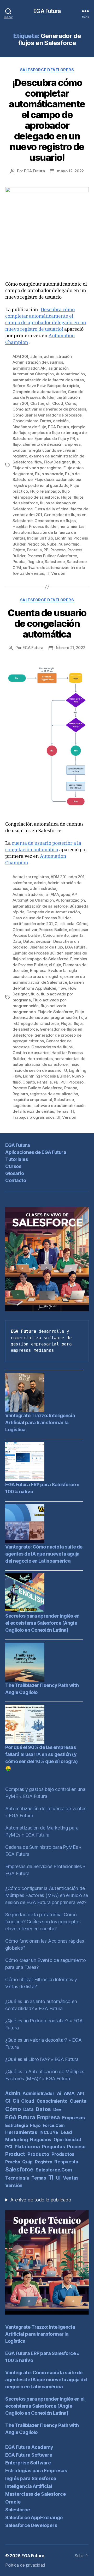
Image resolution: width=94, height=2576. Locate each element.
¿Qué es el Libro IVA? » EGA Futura (42, 2059)
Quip (27, 2162)
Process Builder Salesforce (52, 556)
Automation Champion (33, 374)
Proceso (58, 550)
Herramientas (40, 1059)
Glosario (14, 1173)
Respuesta (66, 2162)
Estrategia (16, 2125)
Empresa (73, 444)
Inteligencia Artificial (29, 2486)
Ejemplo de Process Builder (37, 953)
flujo (76, 462)
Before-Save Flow (29, 386)
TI (48, 573)
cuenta (77, 935)
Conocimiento (25, 421)
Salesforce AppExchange (34, 2517)
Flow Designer (57, 462)
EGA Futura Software (29, 2455)
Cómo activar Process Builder (40, 930)
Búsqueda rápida (63, 386)
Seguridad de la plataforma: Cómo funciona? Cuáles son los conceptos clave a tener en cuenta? (43, 1922)
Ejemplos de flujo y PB (55, 439)
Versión (58, 573)
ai (47, 894)
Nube (52, 544)
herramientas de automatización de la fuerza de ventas (48, 532)
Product (15, 2154)
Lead (66, 2132)
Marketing (17, 2140)
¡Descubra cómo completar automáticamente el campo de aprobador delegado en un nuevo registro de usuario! (47, 120)
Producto (38, 2154)
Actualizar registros (31, 877)
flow (38, 462)
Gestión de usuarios (31, 1053)
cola (70, 924)
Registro (35, 562)
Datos (46, 421)
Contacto (16, 1180)
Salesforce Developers (47, 70)
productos (63, 2154)
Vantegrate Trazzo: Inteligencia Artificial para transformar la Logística (40, 1422)
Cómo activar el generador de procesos (49, 409)
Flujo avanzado (49, 474)
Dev (57, 2109)
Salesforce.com (54, 2170)
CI (57, 924)
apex (65, 894)
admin (36, 356)
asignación (58, 368)
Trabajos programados (34, 1117)
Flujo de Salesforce (55, 1012)
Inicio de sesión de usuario (37, 1070)
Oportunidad (67, 2140)
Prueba (19, 562)
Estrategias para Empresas (36, 2471)
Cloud (58, 403)
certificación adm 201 (33, 924)
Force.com (54, 2125)
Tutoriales (16, 1159)
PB (46, 550)
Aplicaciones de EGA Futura (36, 1152)
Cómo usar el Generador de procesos (47, 415)
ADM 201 (20, 356)
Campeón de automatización (39, 392)
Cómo (70, 403)
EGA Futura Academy (29, 2447)
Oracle (13, 2502)
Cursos (13, 1166)
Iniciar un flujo (40, 538)
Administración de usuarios (38, 362)
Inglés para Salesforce (31, 2478)
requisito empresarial (32, 1100)
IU (65, 1070)
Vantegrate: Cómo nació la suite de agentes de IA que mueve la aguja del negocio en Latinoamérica (44, 1554)
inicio (74, 1064)
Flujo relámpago (45, 491)
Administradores (28, 894)
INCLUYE (49, 2132)
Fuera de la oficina (51, 509)
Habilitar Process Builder (35, 526)
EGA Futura (47, 11)
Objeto (19, 550)
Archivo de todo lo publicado (41, 2200)
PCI (64, 1082)
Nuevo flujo (69, 544)
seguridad (22, 1106)
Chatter (37, 403)
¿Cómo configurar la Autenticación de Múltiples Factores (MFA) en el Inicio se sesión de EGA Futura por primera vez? (47, 1895)
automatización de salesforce (40, 906)
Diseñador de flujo (29, 427)
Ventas (71, 2178)
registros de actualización (54, 1094)
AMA (55, 894)
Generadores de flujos (55, 521)
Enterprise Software (28, 2463)
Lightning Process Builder (46, 1076)
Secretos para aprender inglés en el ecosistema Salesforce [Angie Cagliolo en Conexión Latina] (42, 1623)
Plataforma (27, 2147)
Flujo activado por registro (37, 468)
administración (58, 356)
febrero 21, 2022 (70, 648)
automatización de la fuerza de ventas (48, 380)
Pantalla (34, 550)
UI (58, 1117)
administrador (26, 368)
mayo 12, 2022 (70, 171)
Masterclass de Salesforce (35, 2494)
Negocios (36, 544)
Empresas (74, 2118)
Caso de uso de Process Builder (42, 918)
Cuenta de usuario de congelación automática (47, 623)
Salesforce (55, 562)
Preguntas (54, 2147)
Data (17, 941)
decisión (61, 421)
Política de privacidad (25, 2565)
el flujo (55, 965)
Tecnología (17, 2178)
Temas (62, 1111)
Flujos (66, 497)
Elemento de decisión (42, 444)
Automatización (70, 374)
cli (48, 403)
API (43, 368)
